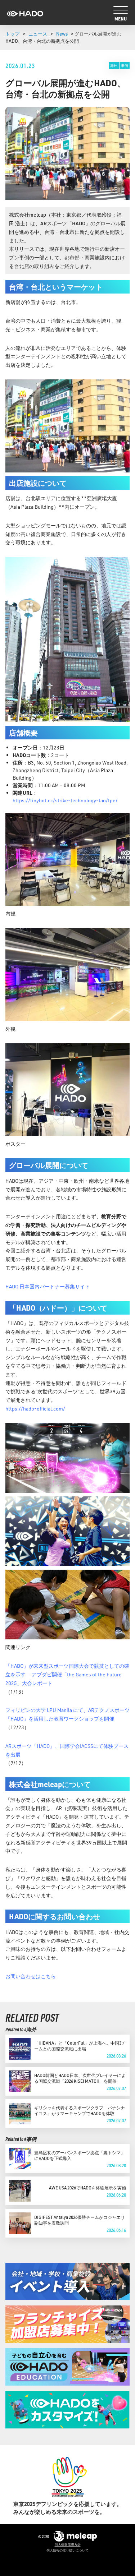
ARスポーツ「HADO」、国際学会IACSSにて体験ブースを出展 (67, 1750)
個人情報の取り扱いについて (67, 2550)
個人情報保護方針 (68, 2545)
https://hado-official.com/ (35, 1409)
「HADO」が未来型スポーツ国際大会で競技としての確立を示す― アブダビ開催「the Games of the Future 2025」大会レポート (67, 1674)
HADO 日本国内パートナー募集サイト (48, 1286)
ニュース (38, 34)
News (62, 34)
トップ (12, 34)
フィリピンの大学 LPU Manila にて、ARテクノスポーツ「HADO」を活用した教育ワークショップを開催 (67, 1714)
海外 (114, 65)
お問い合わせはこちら (31, 1976)
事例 (125, 65)
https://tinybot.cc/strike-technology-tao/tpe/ (65, 800)
